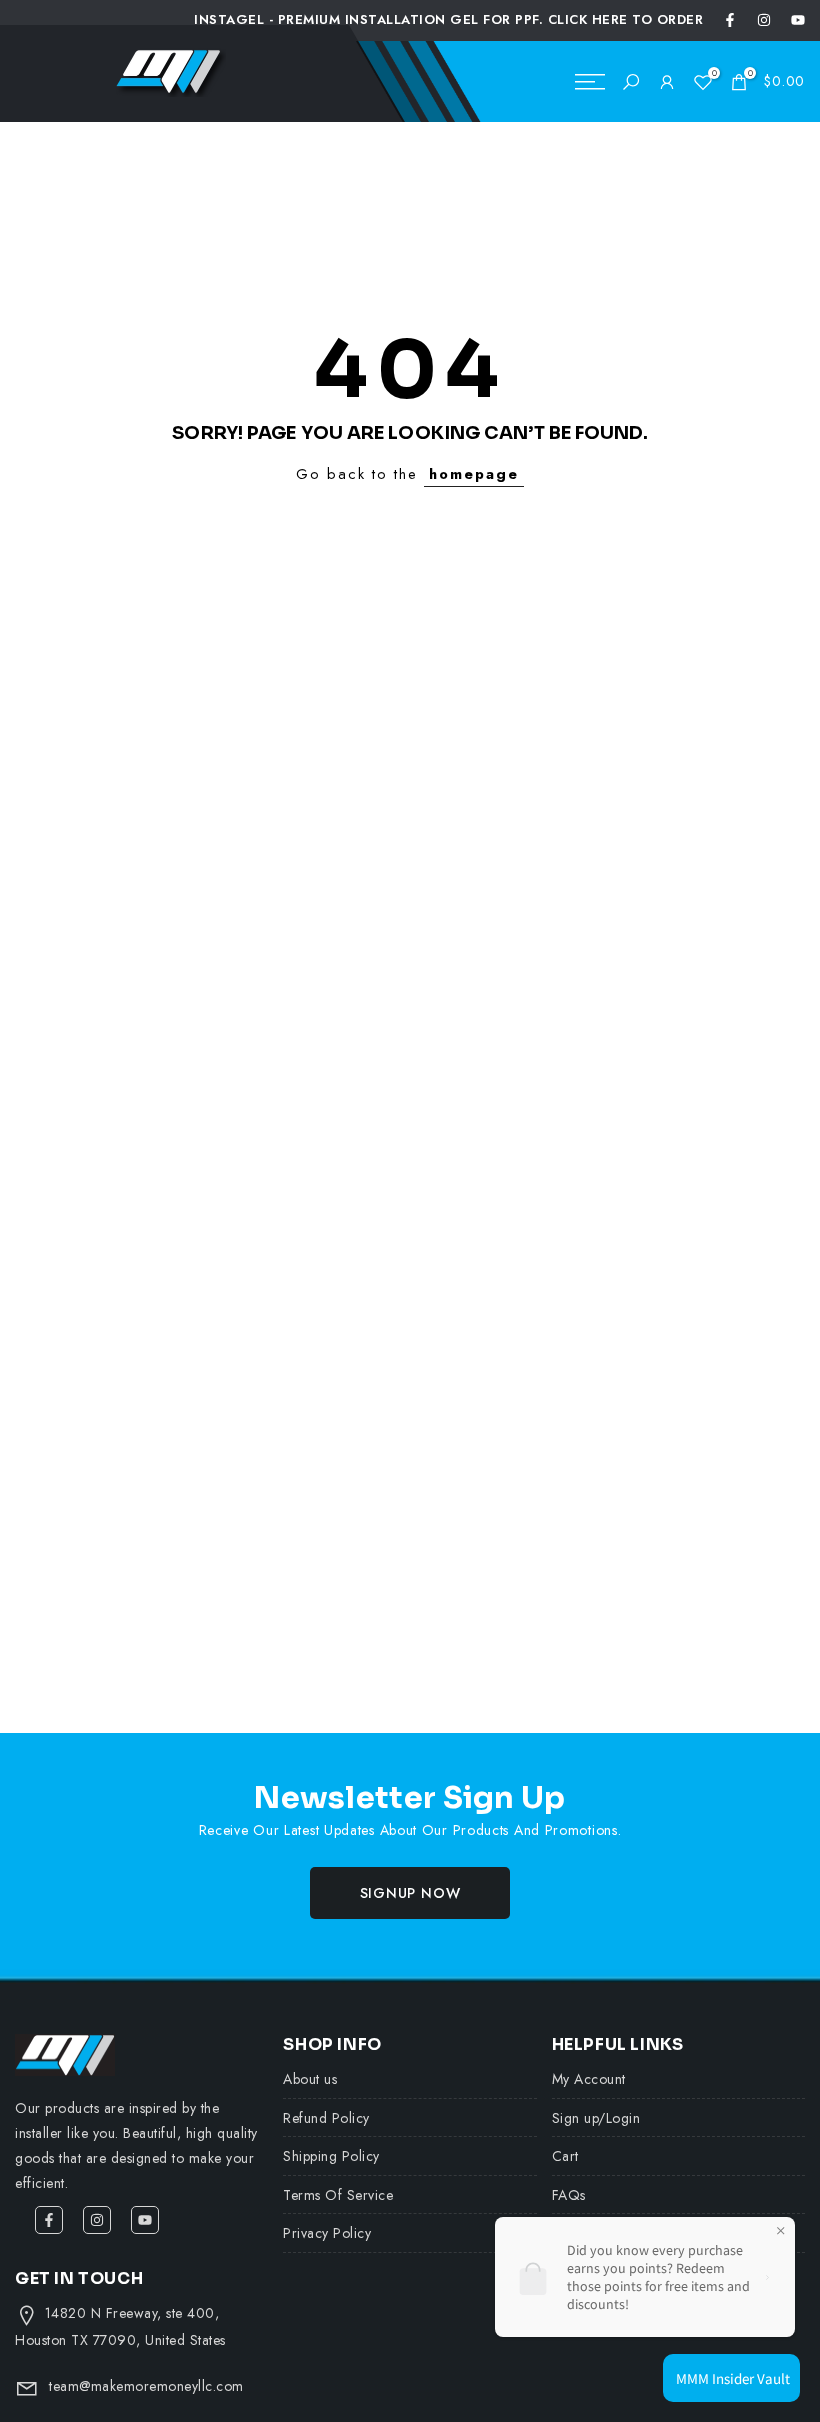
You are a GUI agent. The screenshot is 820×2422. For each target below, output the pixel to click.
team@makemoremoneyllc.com (146, 2386)
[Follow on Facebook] (730, 20)
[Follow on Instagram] (764, 20)
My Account (589, 2079)
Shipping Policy (331, 2156)
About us (310, 2079)
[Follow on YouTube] (798, 20)
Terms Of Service (338, 2195)
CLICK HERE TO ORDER (626, 19)
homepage (474, 473)
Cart (565, 2156)
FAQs (569, 2195)
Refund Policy (326, 2118)
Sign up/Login (596, 2118)
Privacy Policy (327, 2233)
